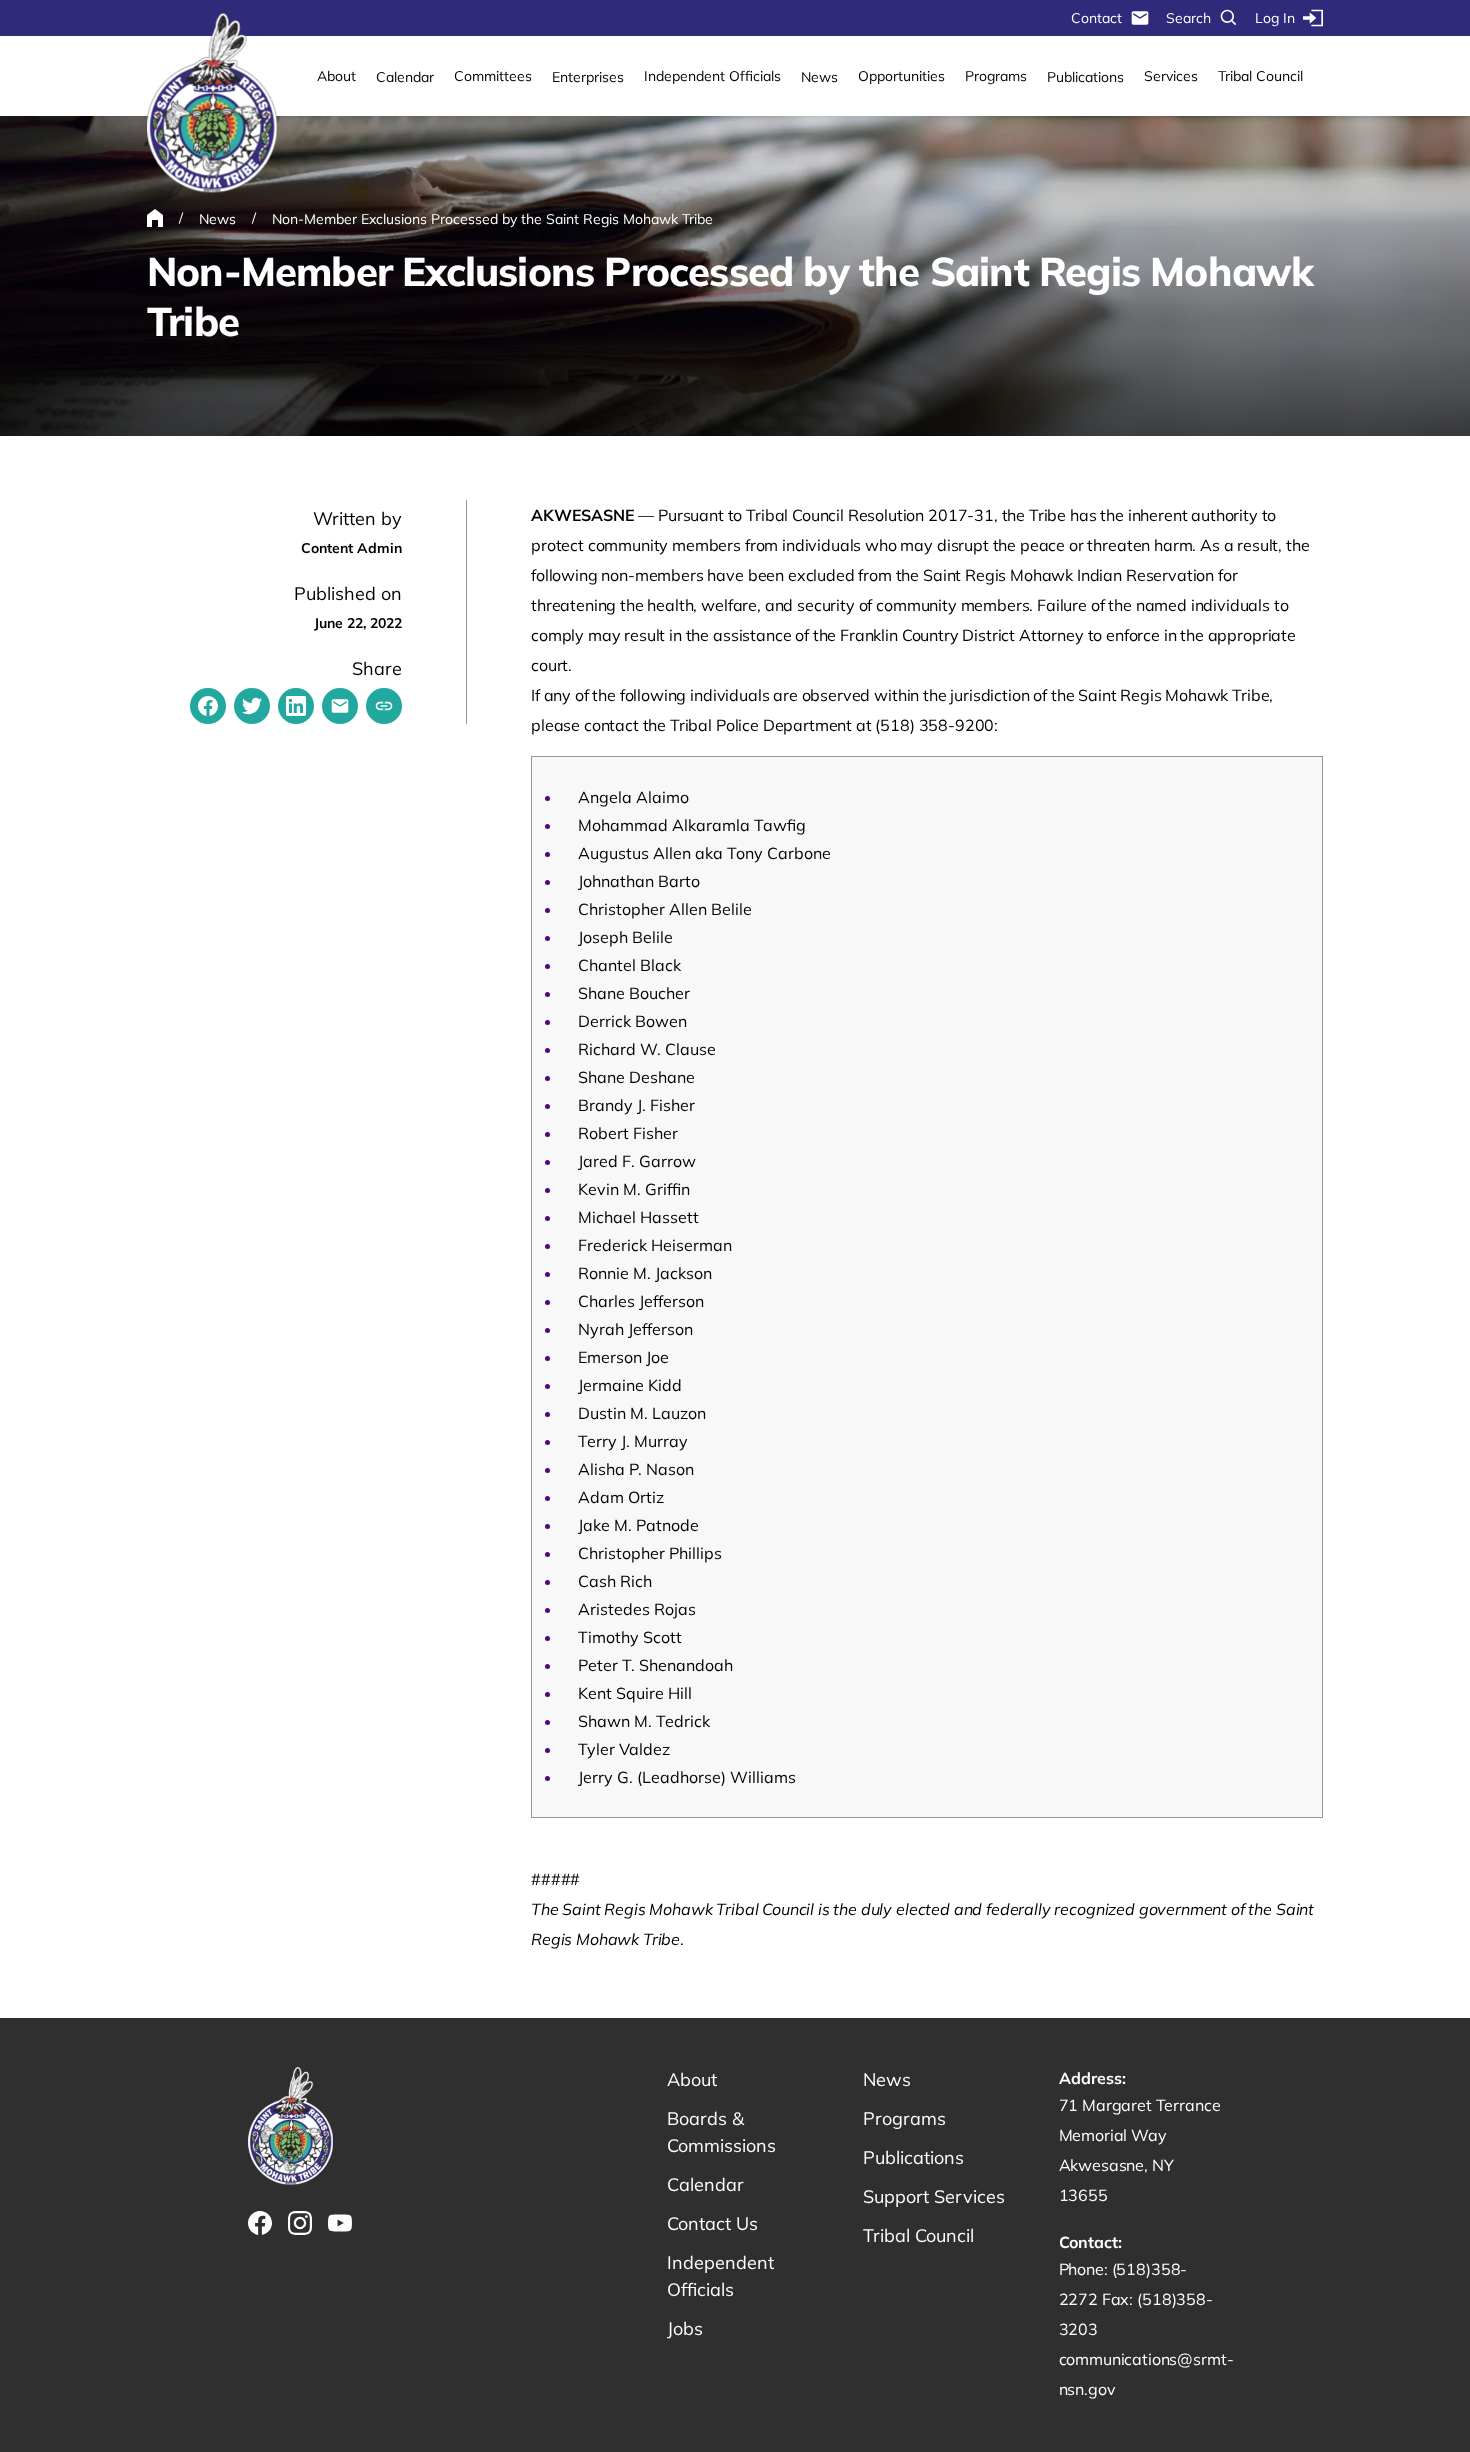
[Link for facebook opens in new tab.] (260, 2223)
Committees (493, 76)
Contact (1096, 18)
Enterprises (588, 77)
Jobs (685, 2328)
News (819, 77)
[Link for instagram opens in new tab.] (300, 2223)
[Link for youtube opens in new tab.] (340, 2223)
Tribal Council (1260, 76)
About (336, 76)
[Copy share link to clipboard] (384, 706)
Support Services (934, 2196)
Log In (1275, 18)
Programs (996, 76)
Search (1188, 18)
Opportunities (901, 76)
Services (1171, 76)
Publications (1085, 77)
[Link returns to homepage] (212, 104)
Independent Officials (712, 76)
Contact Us (712, 2223)
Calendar (405, 77)
